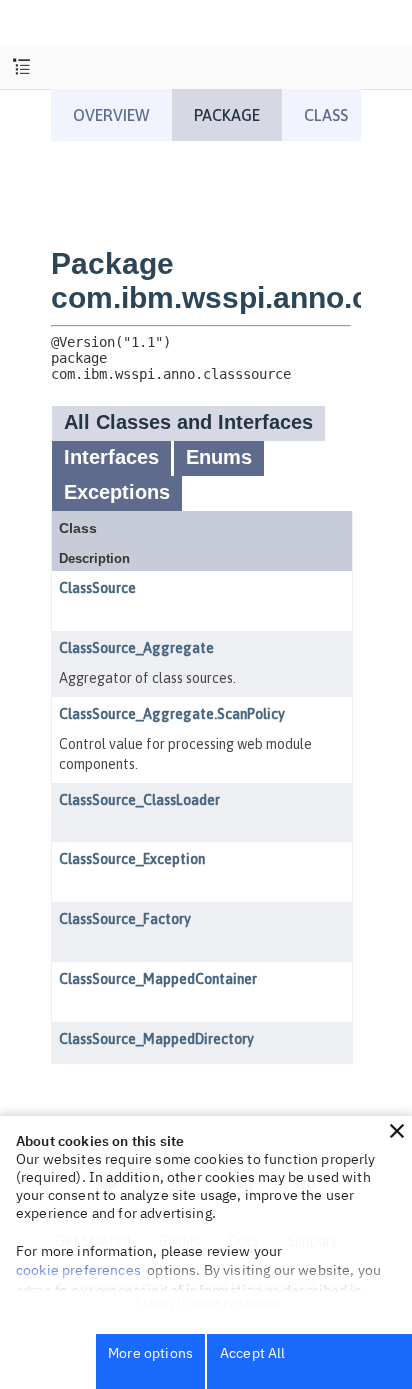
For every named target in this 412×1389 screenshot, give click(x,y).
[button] (397, 1131)
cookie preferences (78, 1270)
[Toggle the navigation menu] (21, 67)
